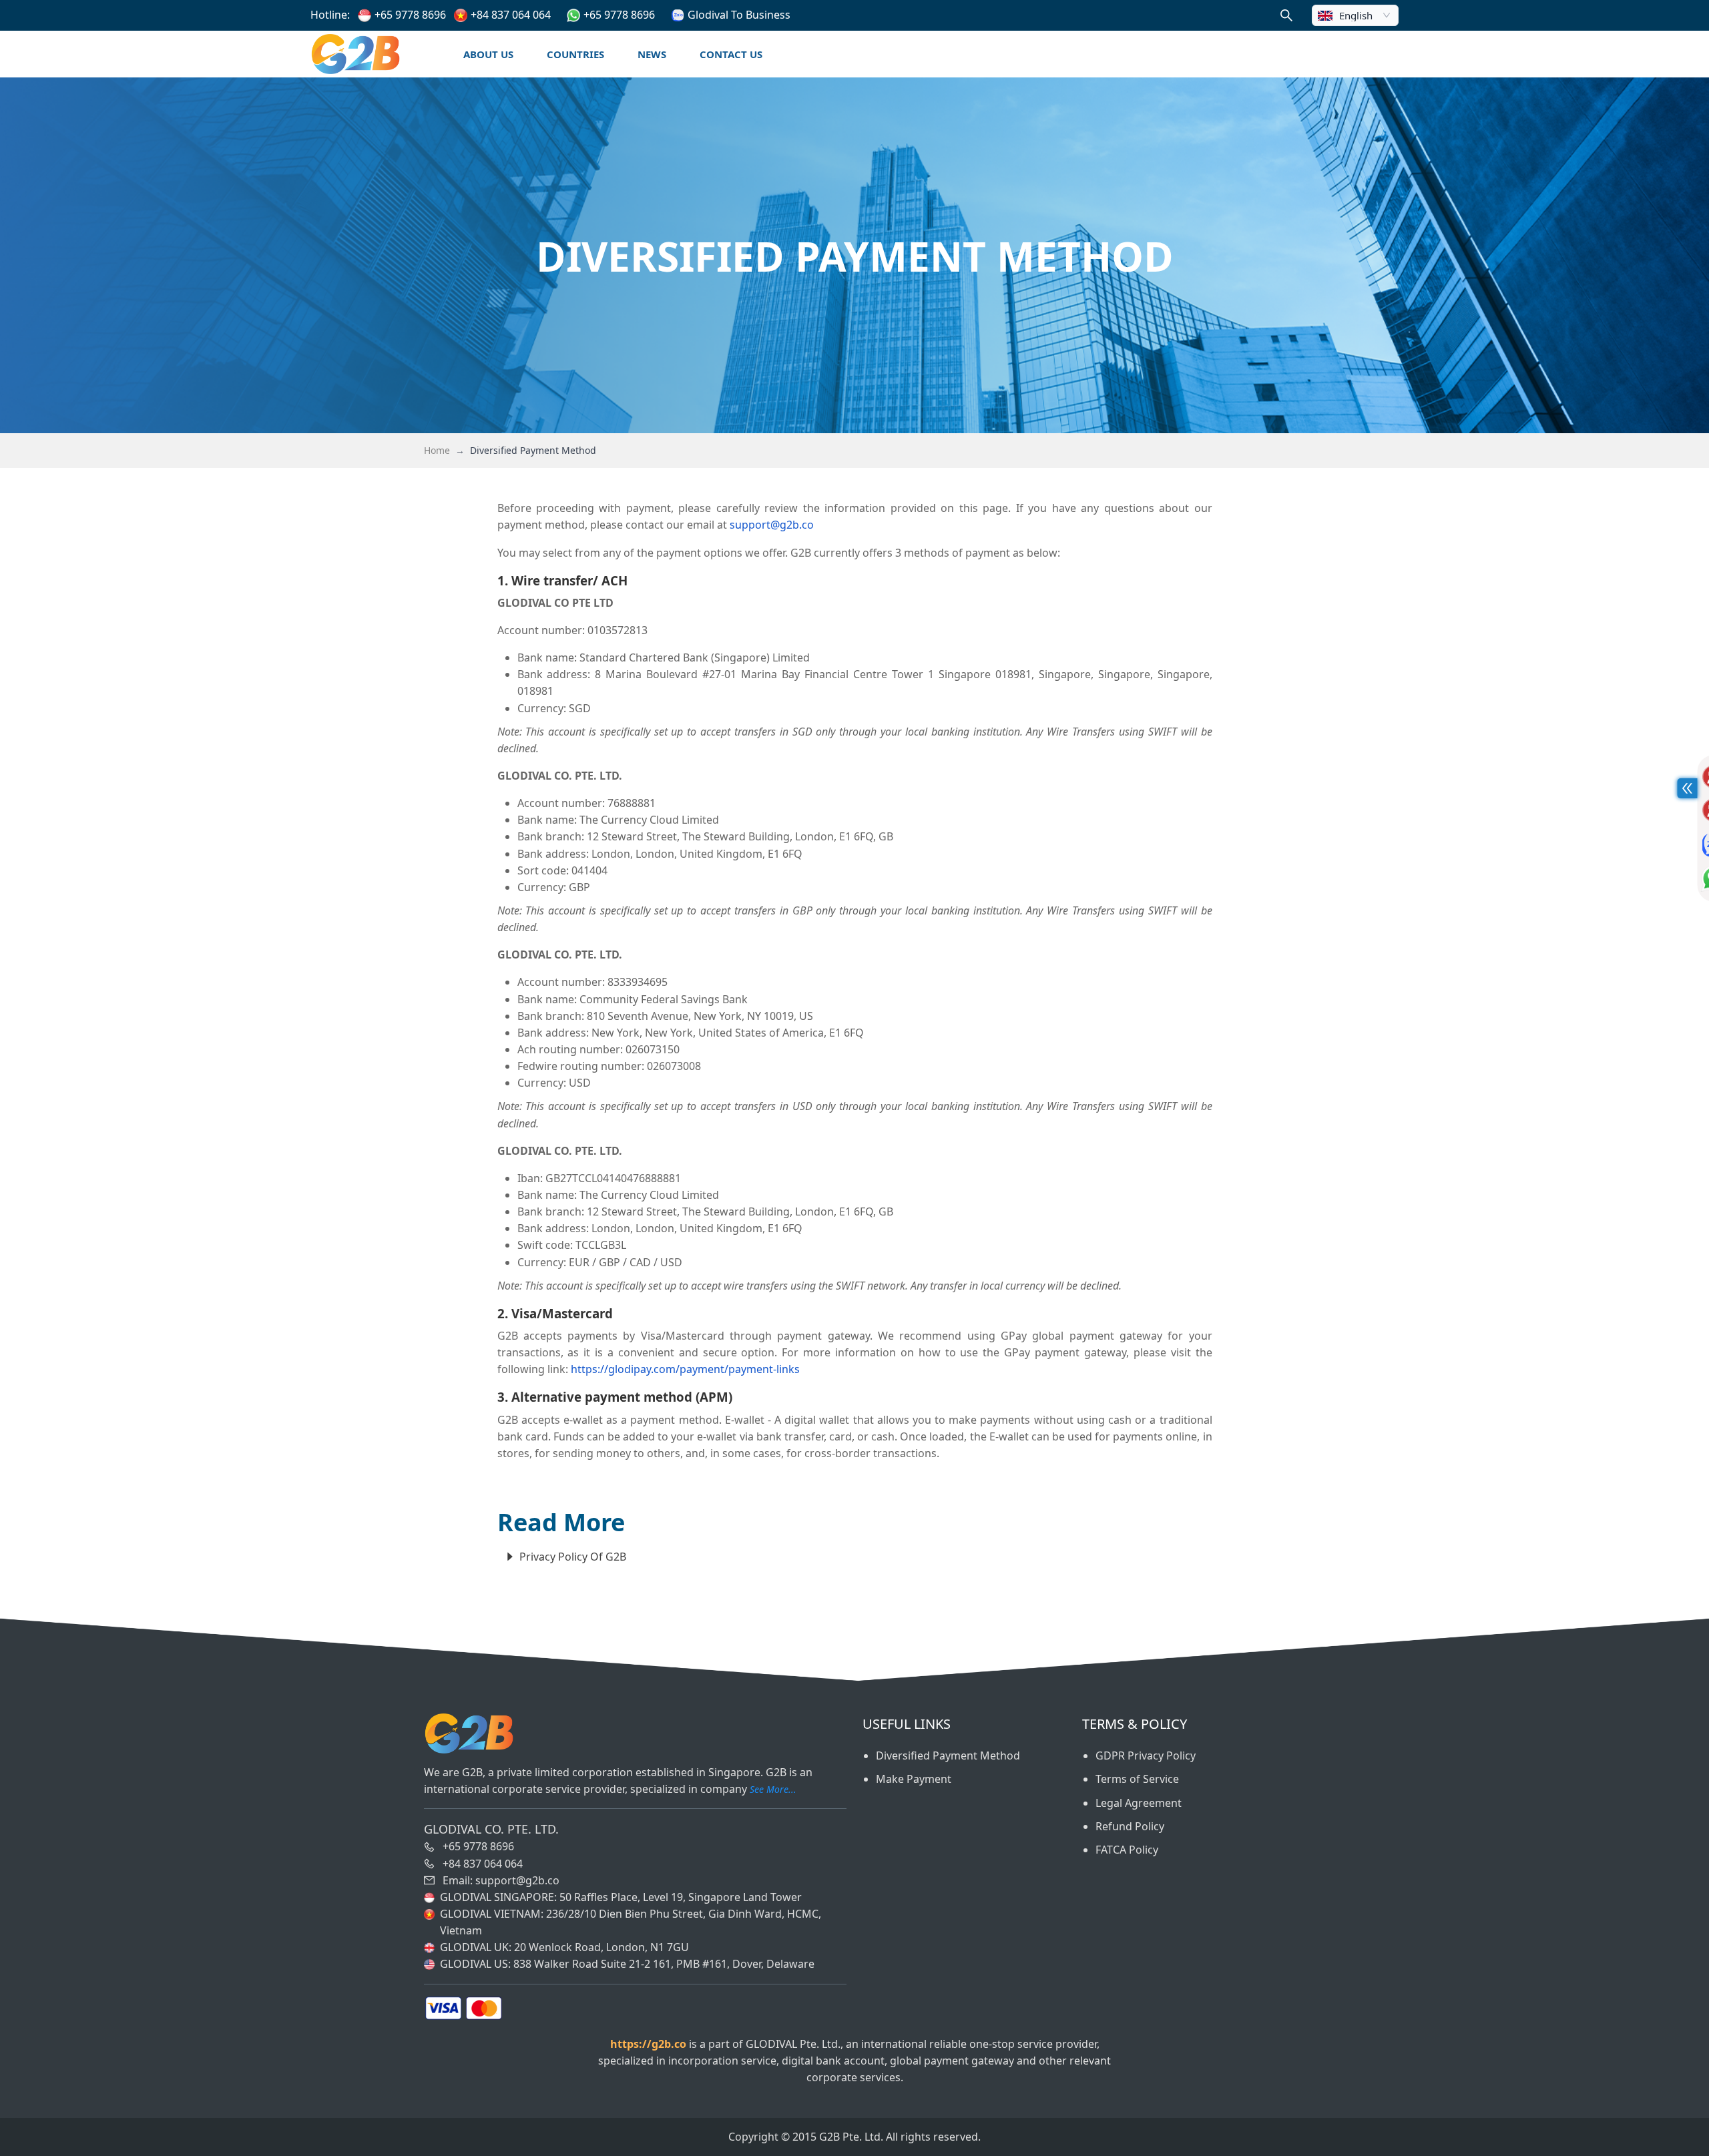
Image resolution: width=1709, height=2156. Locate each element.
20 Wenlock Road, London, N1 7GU (601, 1947)
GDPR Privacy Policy (1146, 1756)
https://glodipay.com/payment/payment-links (685, 1369)
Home (437, 450)
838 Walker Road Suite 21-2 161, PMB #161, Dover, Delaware (664, 1964)
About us (488, 54)
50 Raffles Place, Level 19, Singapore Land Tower (681, 1897)
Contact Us (731, 54)
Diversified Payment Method (948, 1756)
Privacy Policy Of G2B (573, 1557)
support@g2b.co (772, 525)
